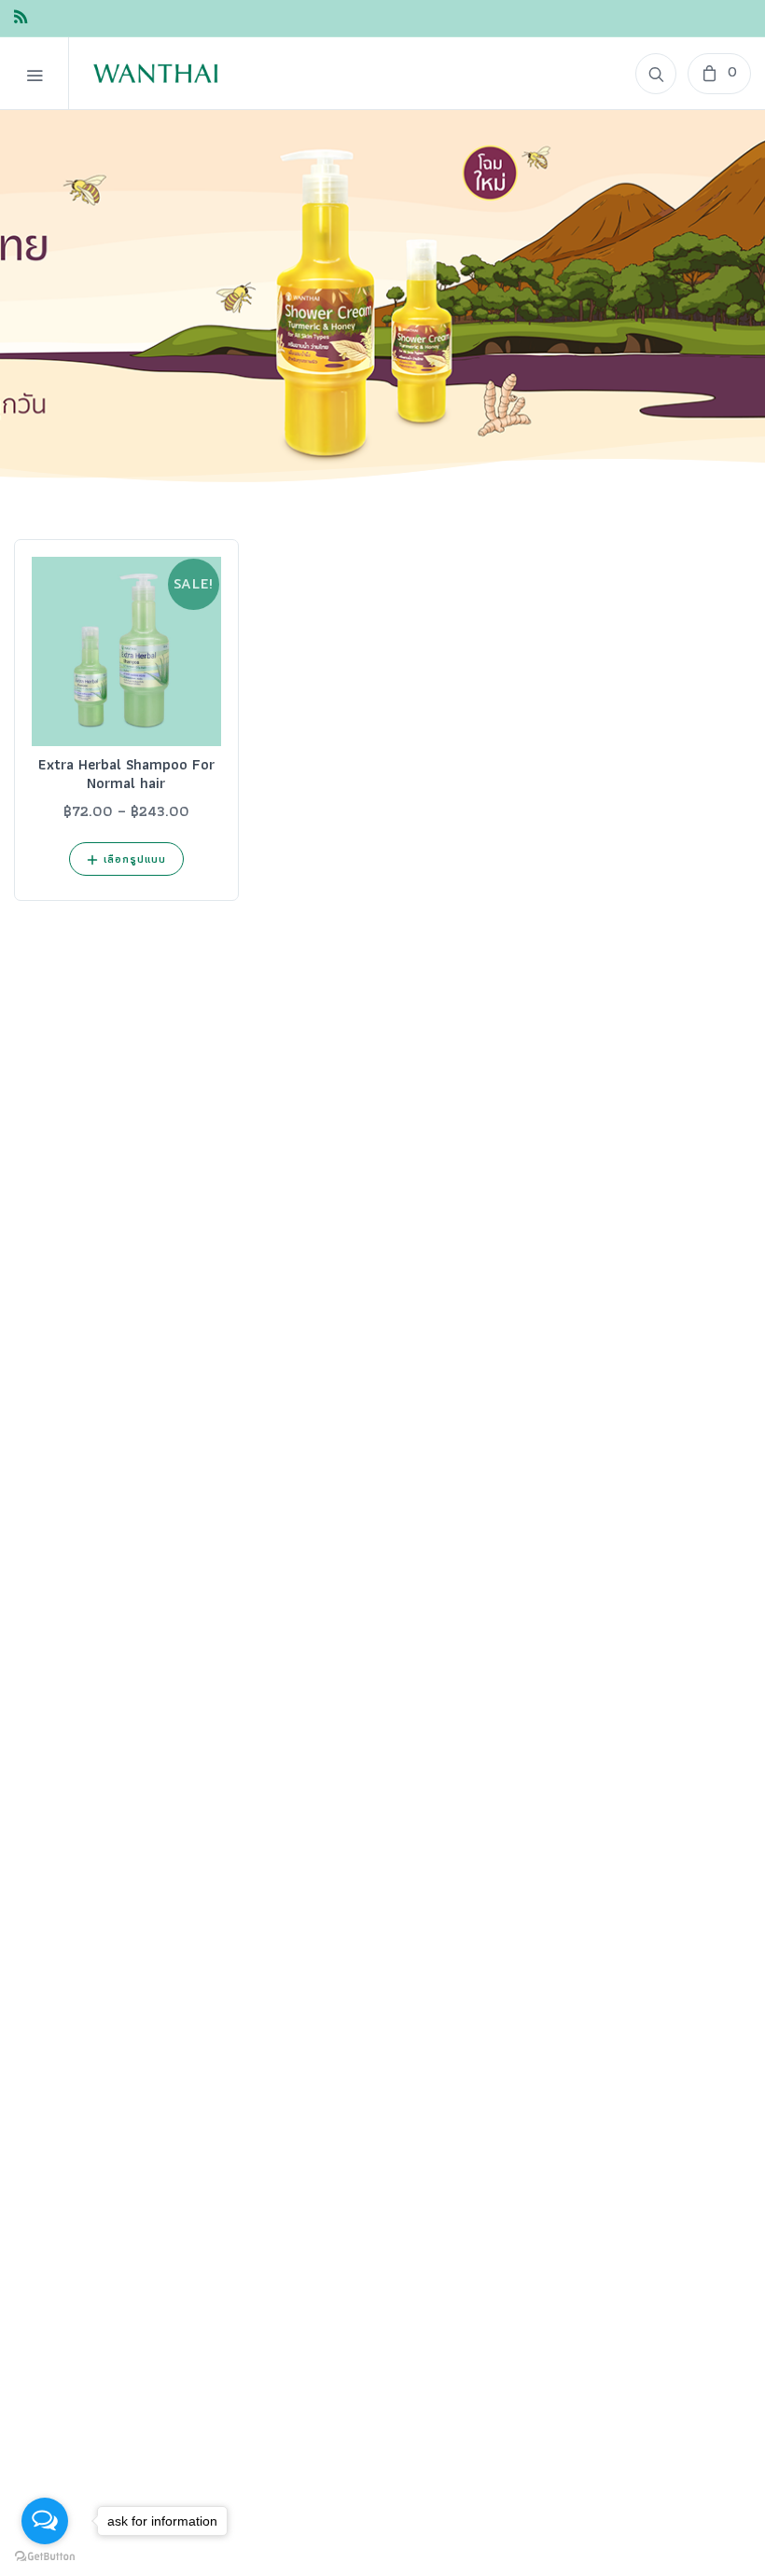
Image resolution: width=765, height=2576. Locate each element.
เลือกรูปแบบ (135, 859)
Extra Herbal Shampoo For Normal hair (126, 774)
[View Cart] (719, 74)
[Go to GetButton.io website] (45, 2557)
